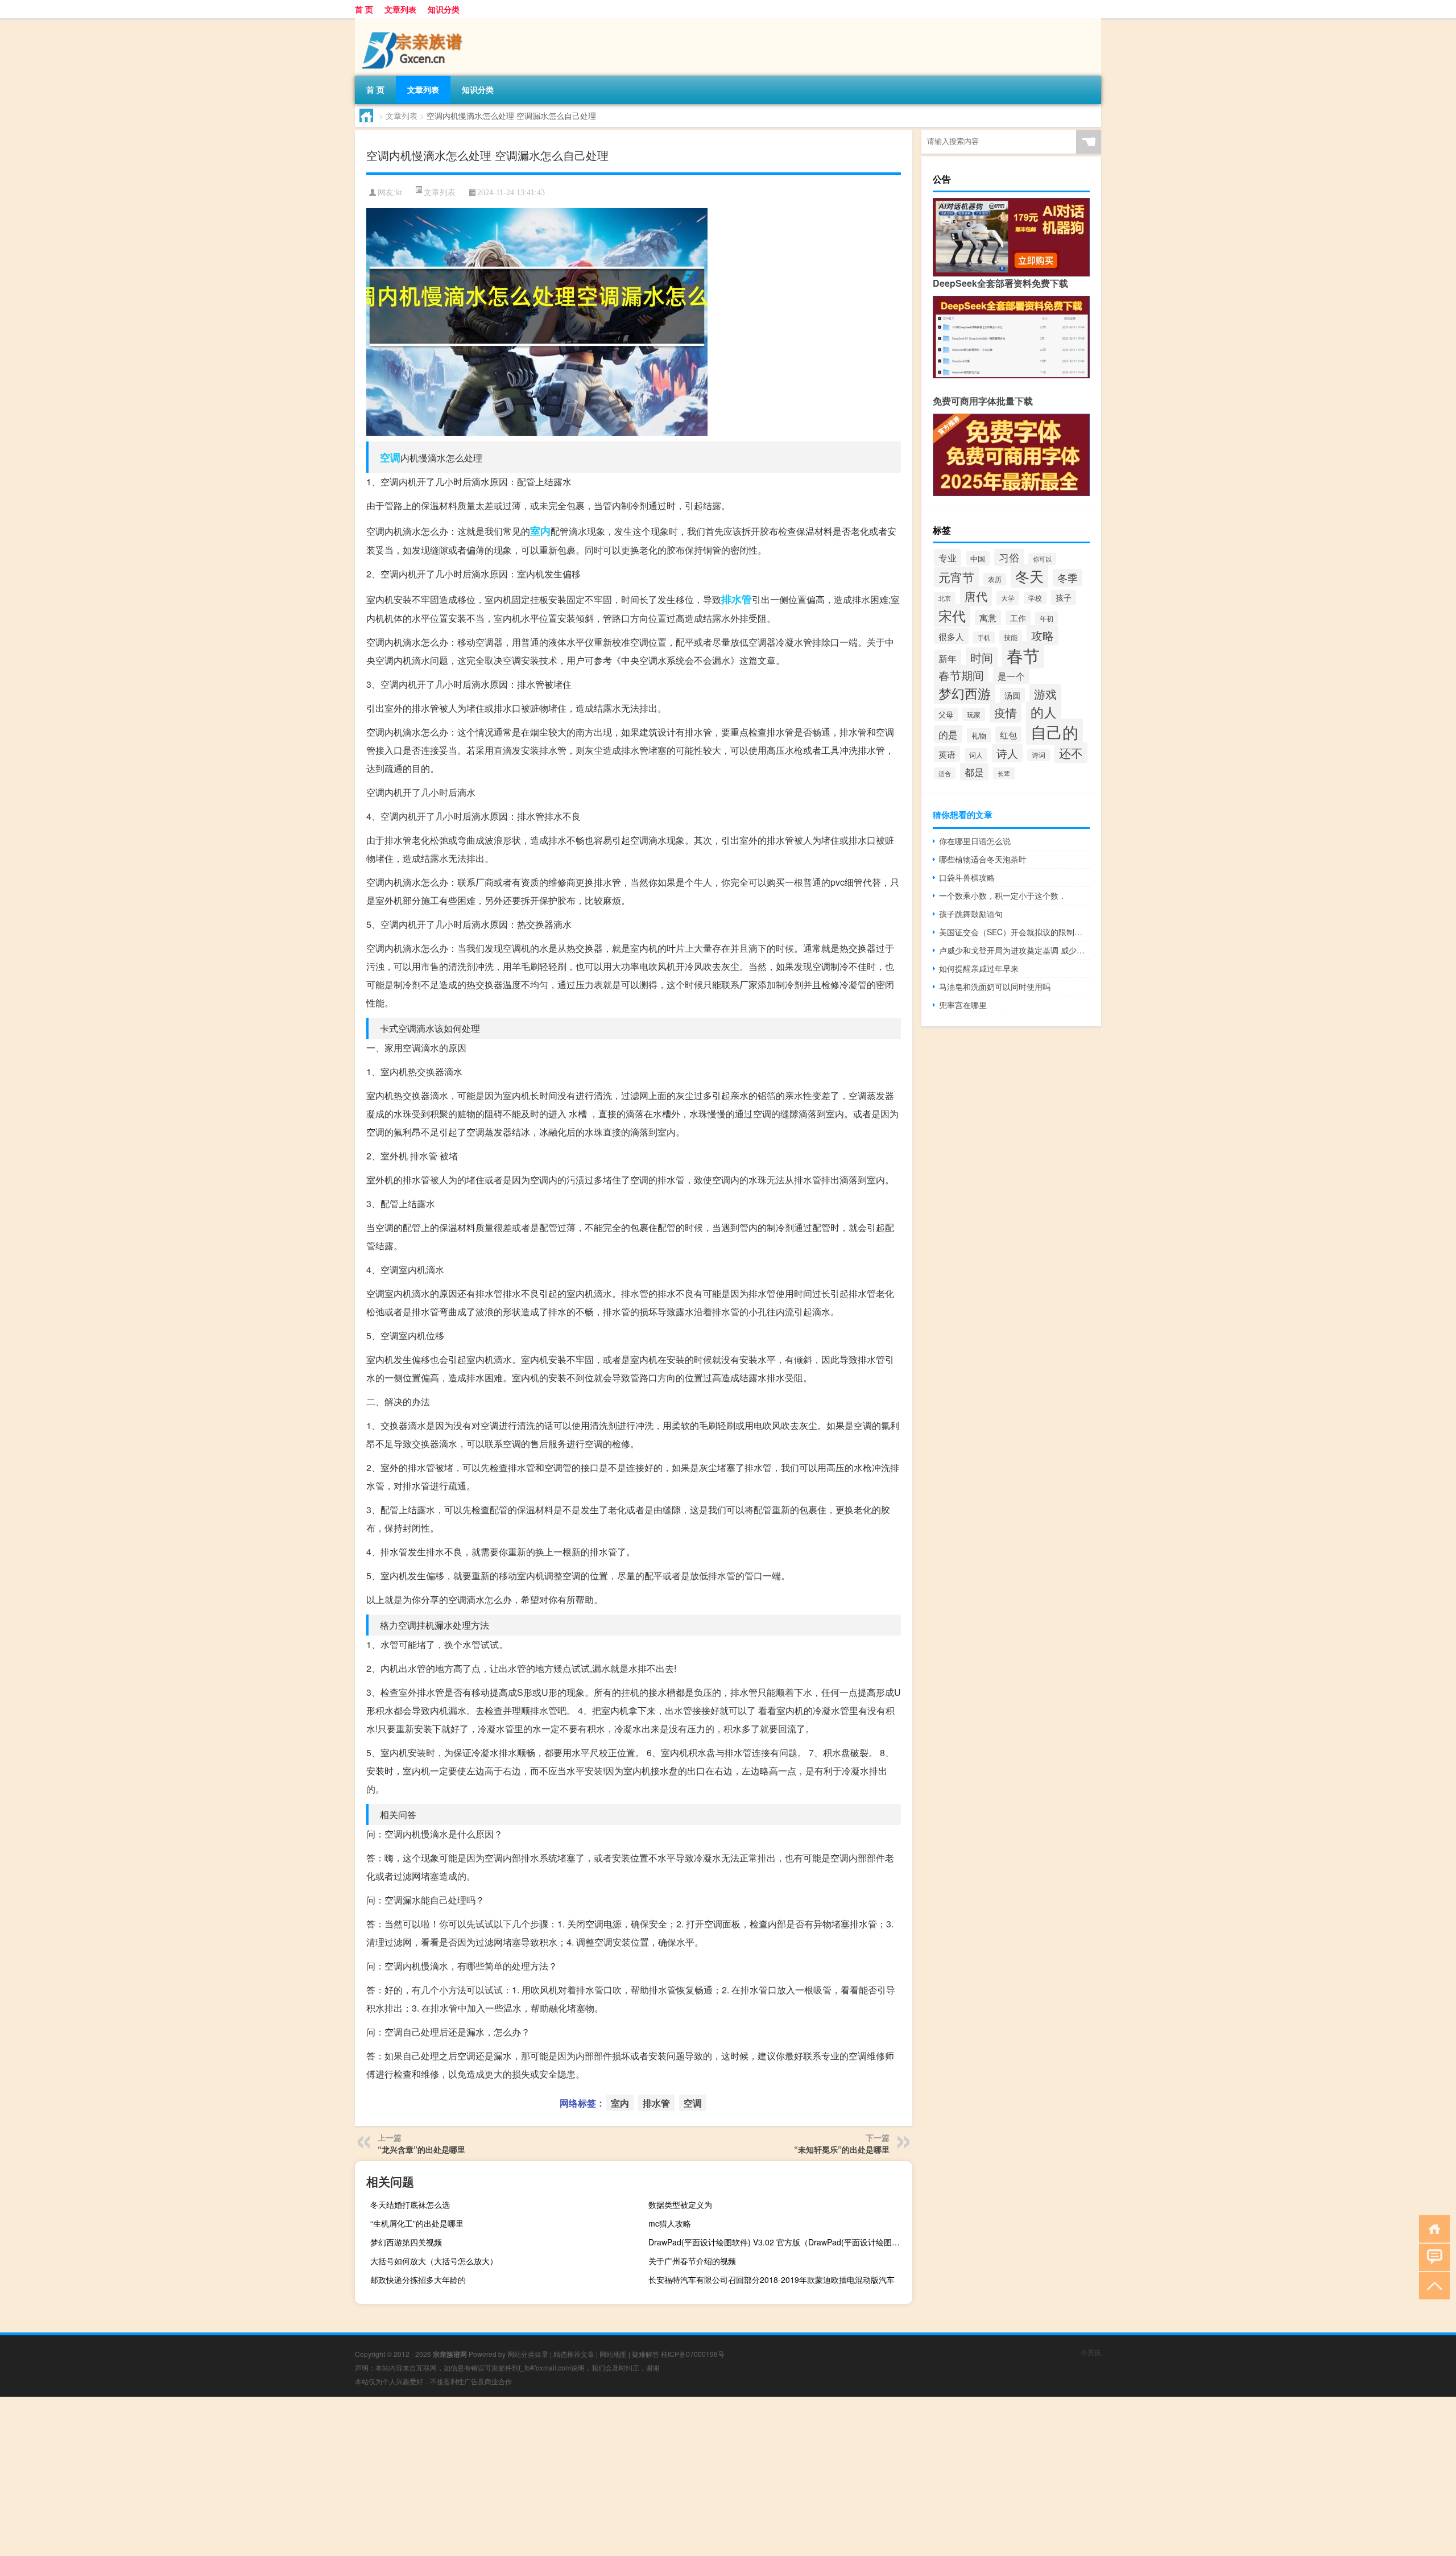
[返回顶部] (1432, 2285)
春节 (1023, 655)
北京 (945, 598)
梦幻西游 (965, 693)
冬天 (1029, 576)
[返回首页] (1432, 2228)
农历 (995, 579)
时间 (982, 657)
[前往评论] (1432, 2256)
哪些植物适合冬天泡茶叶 (983, 859)
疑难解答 (646, 2354)
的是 (948, 734)
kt (399, 193)
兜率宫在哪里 (963, 1005)
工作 (1018, 618)
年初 (1046, 618)
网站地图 (613, 2354)
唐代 (976, 596)
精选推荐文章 (574, 2354)
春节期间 (961, 675)
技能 (1011, 637)
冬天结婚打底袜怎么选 (410, 2204)
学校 (1035, 598)
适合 (945, 773)
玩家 (974, 714)
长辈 (1004, 773)
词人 (976, 755)
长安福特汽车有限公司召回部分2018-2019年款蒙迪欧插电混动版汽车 (772, 2280)
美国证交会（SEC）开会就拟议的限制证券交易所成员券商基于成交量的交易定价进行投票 (1014, 932)
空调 (390, 457)
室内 (540, 531)
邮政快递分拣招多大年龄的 (418, 2280)
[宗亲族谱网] (415, 22)
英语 (947, 754)
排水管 (737, 599)
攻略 (1043, 635)
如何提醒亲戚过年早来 (979, 968)
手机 (984, 637)
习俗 (1009, 557)
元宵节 (956, 577)
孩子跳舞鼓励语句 (971, 914)
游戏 (1045, 694)
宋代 (952, 615)
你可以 (1042, 559)
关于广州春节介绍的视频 (692, 2261)
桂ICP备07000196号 (693, 2354)
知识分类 (444, 9)
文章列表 (400, 9)
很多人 (951, 636)
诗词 (1039, 755)
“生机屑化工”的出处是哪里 (417, 2223)
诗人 (1007, 753)
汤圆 (1012, 695)
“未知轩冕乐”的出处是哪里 (842, 2149)
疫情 (1006, 713)
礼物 (979, 735)
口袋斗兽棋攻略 (967, 877)
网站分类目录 (528, 2354)
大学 (1008, 598)
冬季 (1068, 578)
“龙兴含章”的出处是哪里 (421, 2149)
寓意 (988, 618)
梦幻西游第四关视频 (406, 2242)
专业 (948, 558)
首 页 (364, 9)
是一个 (1011, 676)
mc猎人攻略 (670, 2223)
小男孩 (1091, 2352)
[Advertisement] (341, 2476)
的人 (1044, 712)
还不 (1071, 753)
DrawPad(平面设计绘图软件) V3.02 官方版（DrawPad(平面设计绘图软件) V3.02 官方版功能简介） (779, 2242)
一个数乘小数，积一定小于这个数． (1003, 895)
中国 (978, 558)
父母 (946, 715)
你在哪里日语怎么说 (975, 841)
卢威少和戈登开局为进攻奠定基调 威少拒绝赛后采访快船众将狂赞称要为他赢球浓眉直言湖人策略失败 (1014, 950)
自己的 (1054, 732)
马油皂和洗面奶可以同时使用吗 (995, 986)
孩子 (1064, 597)
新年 (948, 658)
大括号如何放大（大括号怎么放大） (434, 2261)
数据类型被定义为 (680, 2204)
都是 (974, 772)
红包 (1008, 734)
